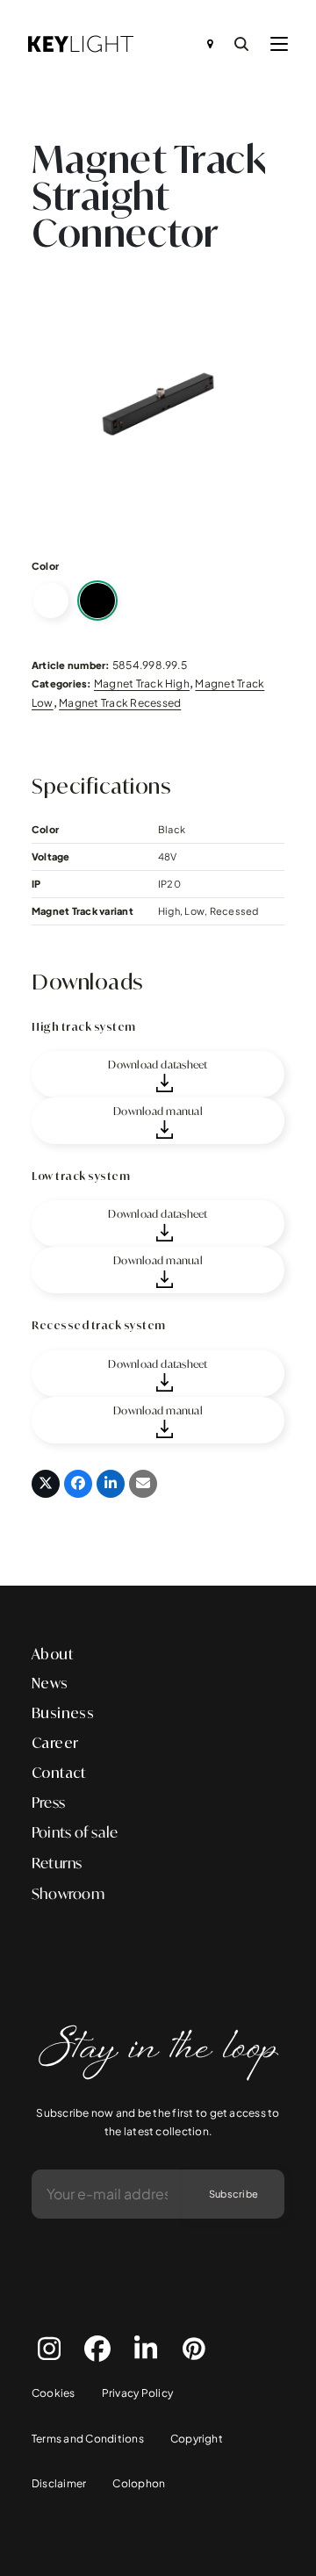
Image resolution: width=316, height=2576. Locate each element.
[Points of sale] (210, 44)
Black (97, 601)
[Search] (241, 44)
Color (45, 566)
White (51, 601)
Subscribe (233, 2194)
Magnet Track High (142, 684)
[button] (279, 44)
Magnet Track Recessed (120, 703)
